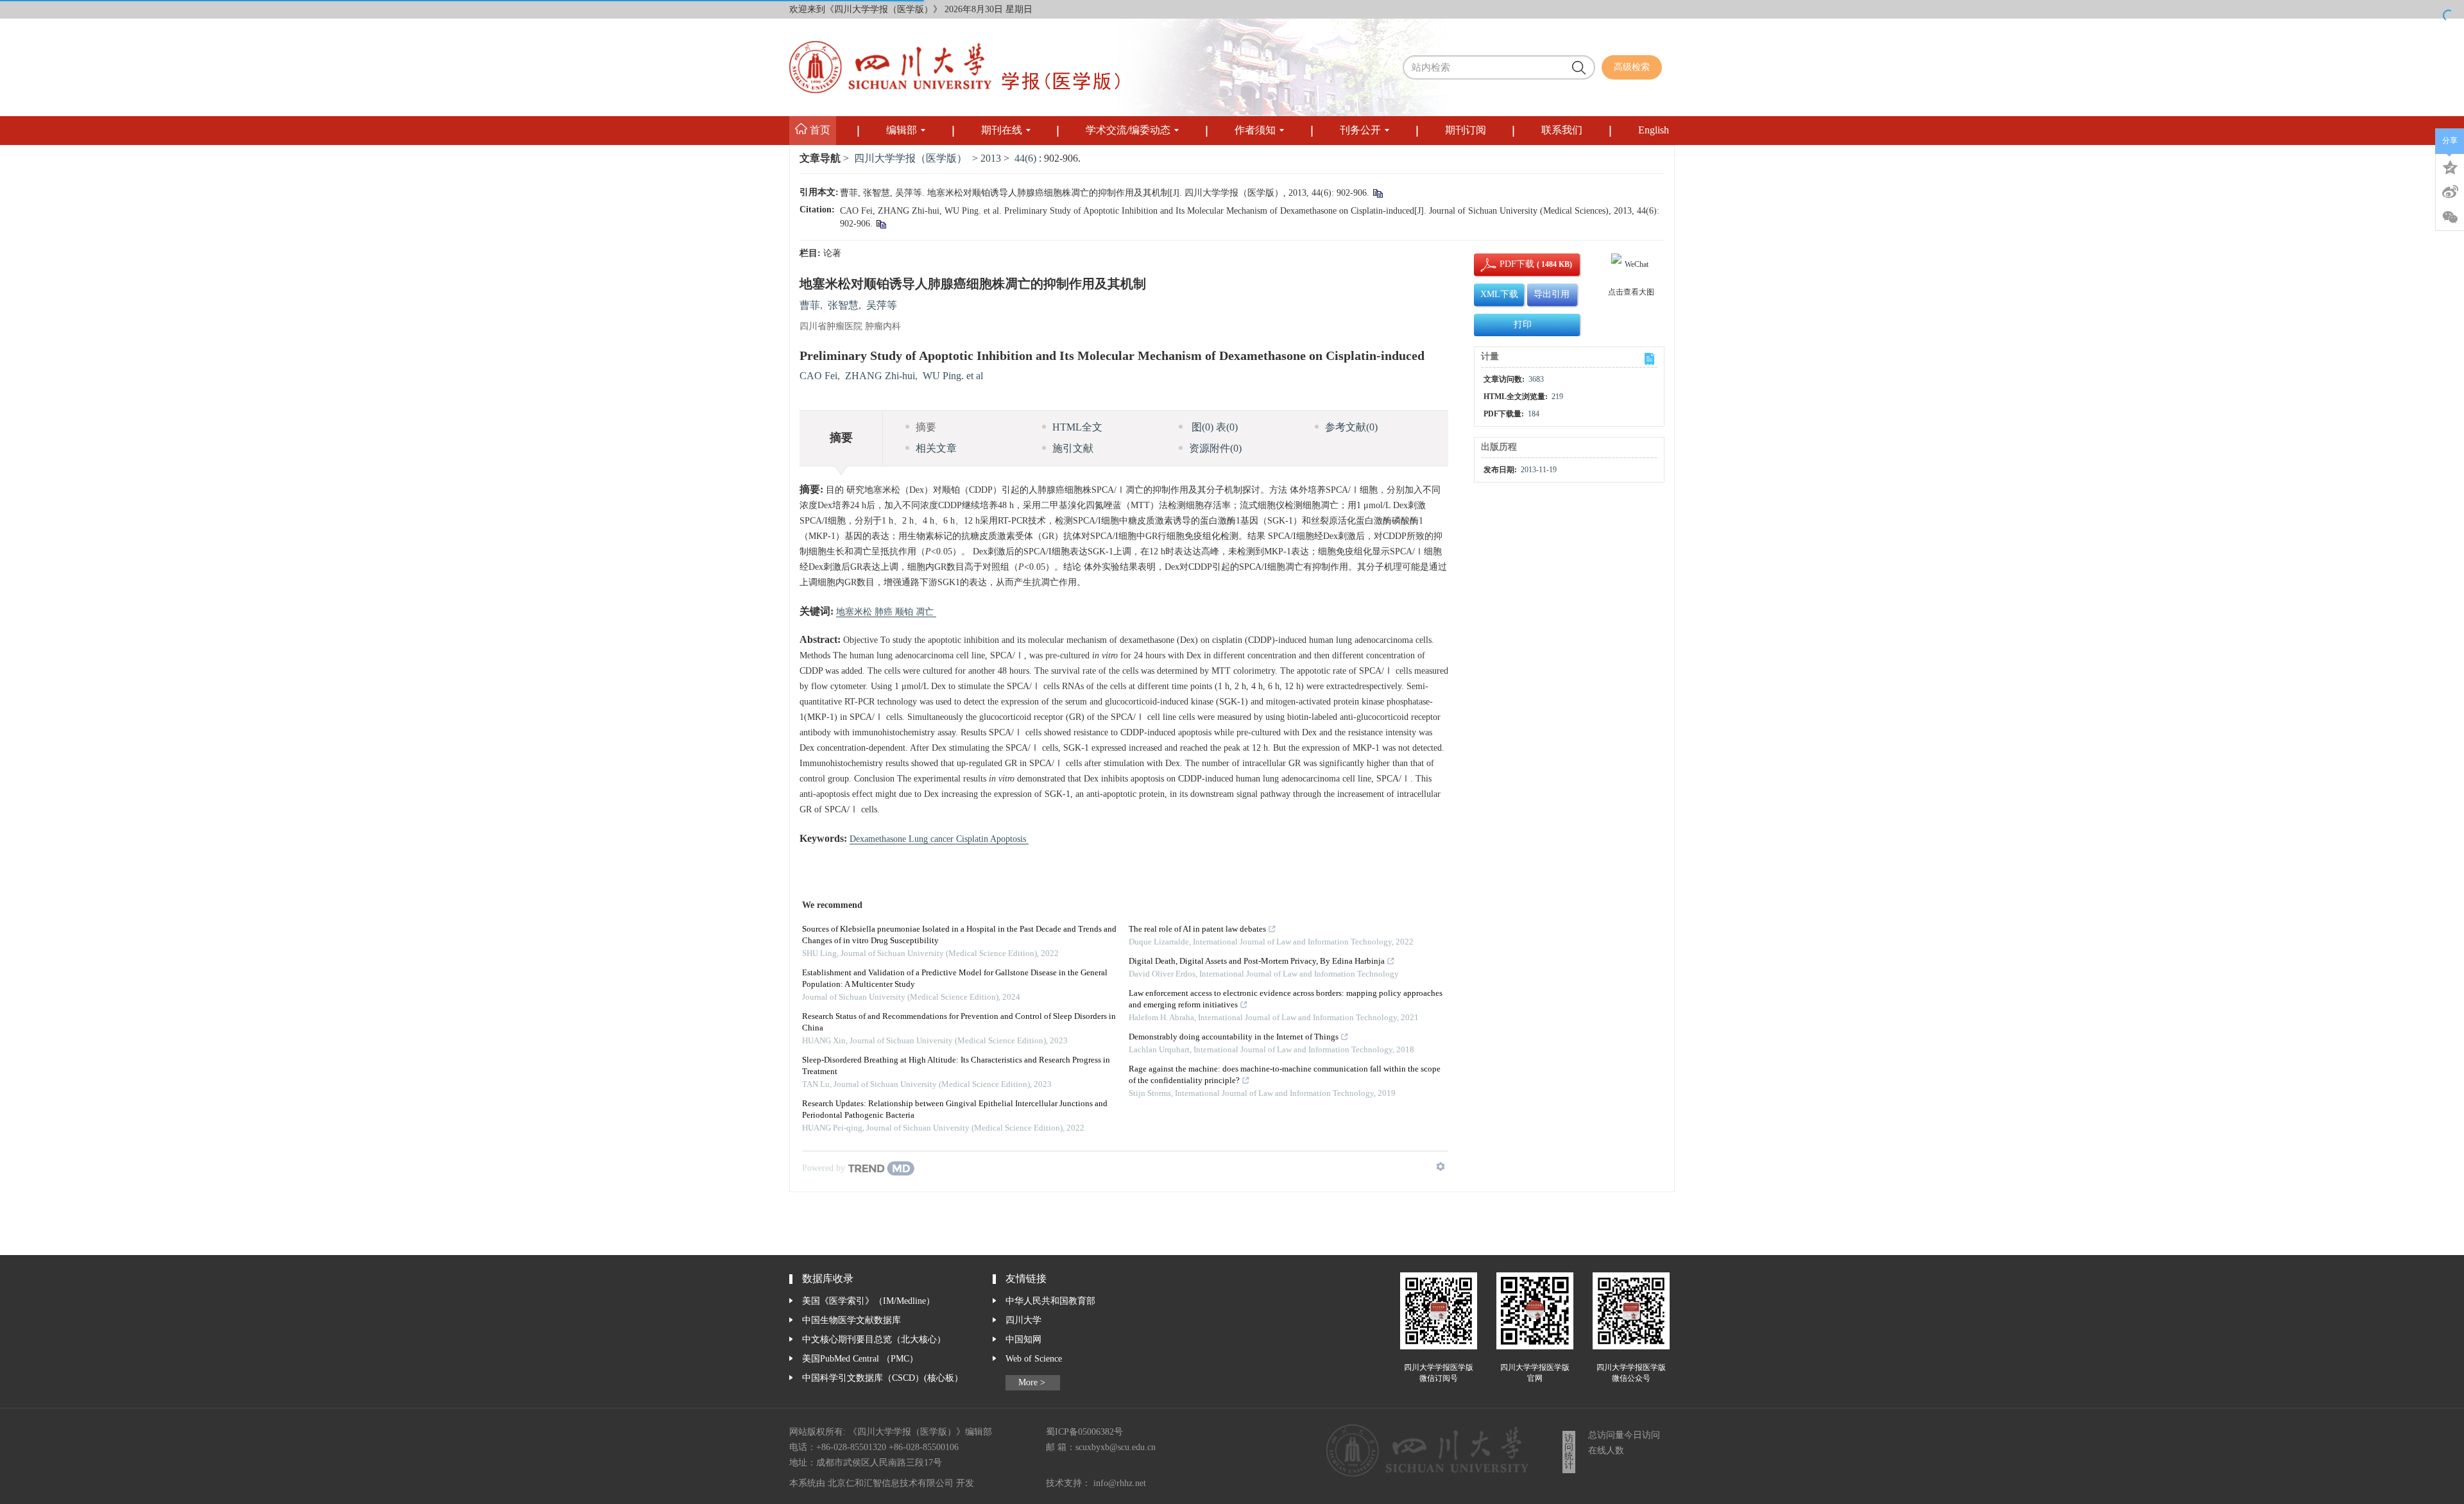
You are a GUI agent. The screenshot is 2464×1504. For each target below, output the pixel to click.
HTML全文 (1077, 428)
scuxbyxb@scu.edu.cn (1116, 1448)
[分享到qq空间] (2450, 166)
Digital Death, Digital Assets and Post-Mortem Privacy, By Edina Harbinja (1257, 961)
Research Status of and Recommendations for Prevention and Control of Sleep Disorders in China (959, 1022)
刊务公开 (1360, 131)
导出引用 (1552, 295)
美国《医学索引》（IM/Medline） (868, 1301)
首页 (819, 131)
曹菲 (810, 306)
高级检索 (1632, 67)
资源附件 (1215, 449)
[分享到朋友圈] (2450, 218)
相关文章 (936, 449)
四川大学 (1023, 1320)
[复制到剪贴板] (1377, 195)
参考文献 (1351, 428)
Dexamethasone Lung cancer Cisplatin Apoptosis (939, 839)
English (1654, 131)
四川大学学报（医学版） (911, 159)
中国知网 (1023, 1340)
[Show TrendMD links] (1441, 1166)
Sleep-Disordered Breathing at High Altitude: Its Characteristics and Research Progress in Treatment (956, 1066)
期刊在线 (1002, 131)
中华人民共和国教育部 (1050, 1301)
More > (1032, 1383)
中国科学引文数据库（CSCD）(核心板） (883, 1378)
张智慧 (843, 306)
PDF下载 (1506, 264)
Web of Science (1034, 1359)
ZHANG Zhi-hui (880, 376)
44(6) (1027, 159)
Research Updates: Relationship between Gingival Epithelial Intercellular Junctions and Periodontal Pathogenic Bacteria (955, 1110)
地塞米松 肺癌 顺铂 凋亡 (886, 612)
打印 (1523, 325)
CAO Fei (818, 376)
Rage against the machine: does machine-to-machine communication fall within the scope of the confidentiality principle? (1285, 1075)
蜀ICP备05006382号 (1084, 1432)
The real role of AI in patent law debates (1197, 929)
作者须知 (1255, 131)
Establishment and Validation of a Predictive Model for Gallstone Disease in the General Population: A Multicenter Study (955, 979)
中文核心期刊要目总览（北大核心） (874, 1340)
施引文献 (1073, 449)
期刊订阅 (1466, 131)
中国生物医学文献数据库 (851, 1320)
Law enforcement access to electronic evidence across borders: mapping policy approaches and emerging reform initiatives (1286, 999)
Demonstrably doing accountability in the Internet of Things (1234, 1037)
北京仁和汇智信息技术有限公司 (891, 1483)
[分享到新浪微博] (2450, 192)
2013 (991, 159)
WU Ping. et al (953, 376)
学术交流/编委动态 (1128, 131)
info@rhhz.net (1120, 1483)
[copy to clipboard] (881, 226)
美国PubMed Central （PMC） (860, 1359)
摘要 (926, 428)
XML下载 (1499, 295)
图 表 (1213, 428)
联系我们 (1562, 131)
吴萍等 (882, 306)
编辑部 (902, 131)
